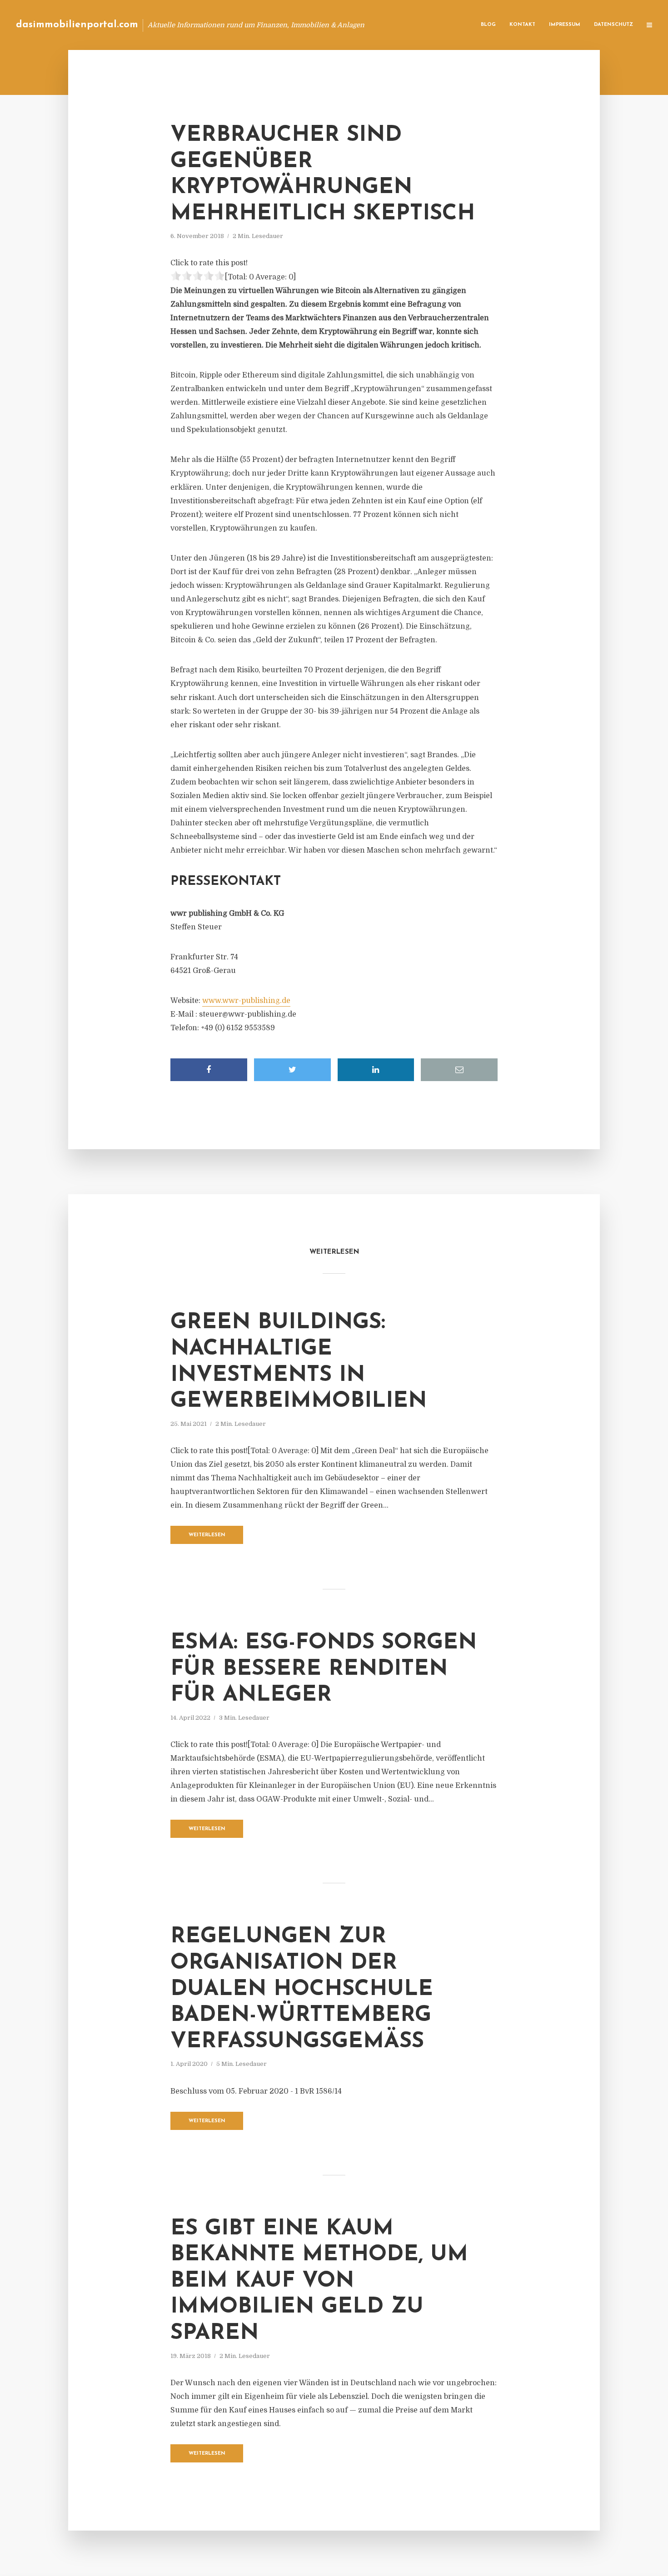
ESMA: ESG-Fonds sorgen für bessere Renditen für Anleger (324, 1669)
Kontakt (522, 25)
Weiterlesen (207, 1535)
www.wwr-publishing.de (246, 1001)
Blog (488, 25)
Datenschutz (613, 25)
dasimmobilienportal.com (77, 25)
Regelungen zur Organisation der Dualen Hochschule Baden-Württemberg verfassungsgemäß (302, 1989)
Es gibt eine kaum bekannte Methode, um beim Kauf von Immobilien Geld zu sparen (319, 2281)
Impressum (565, 25)
